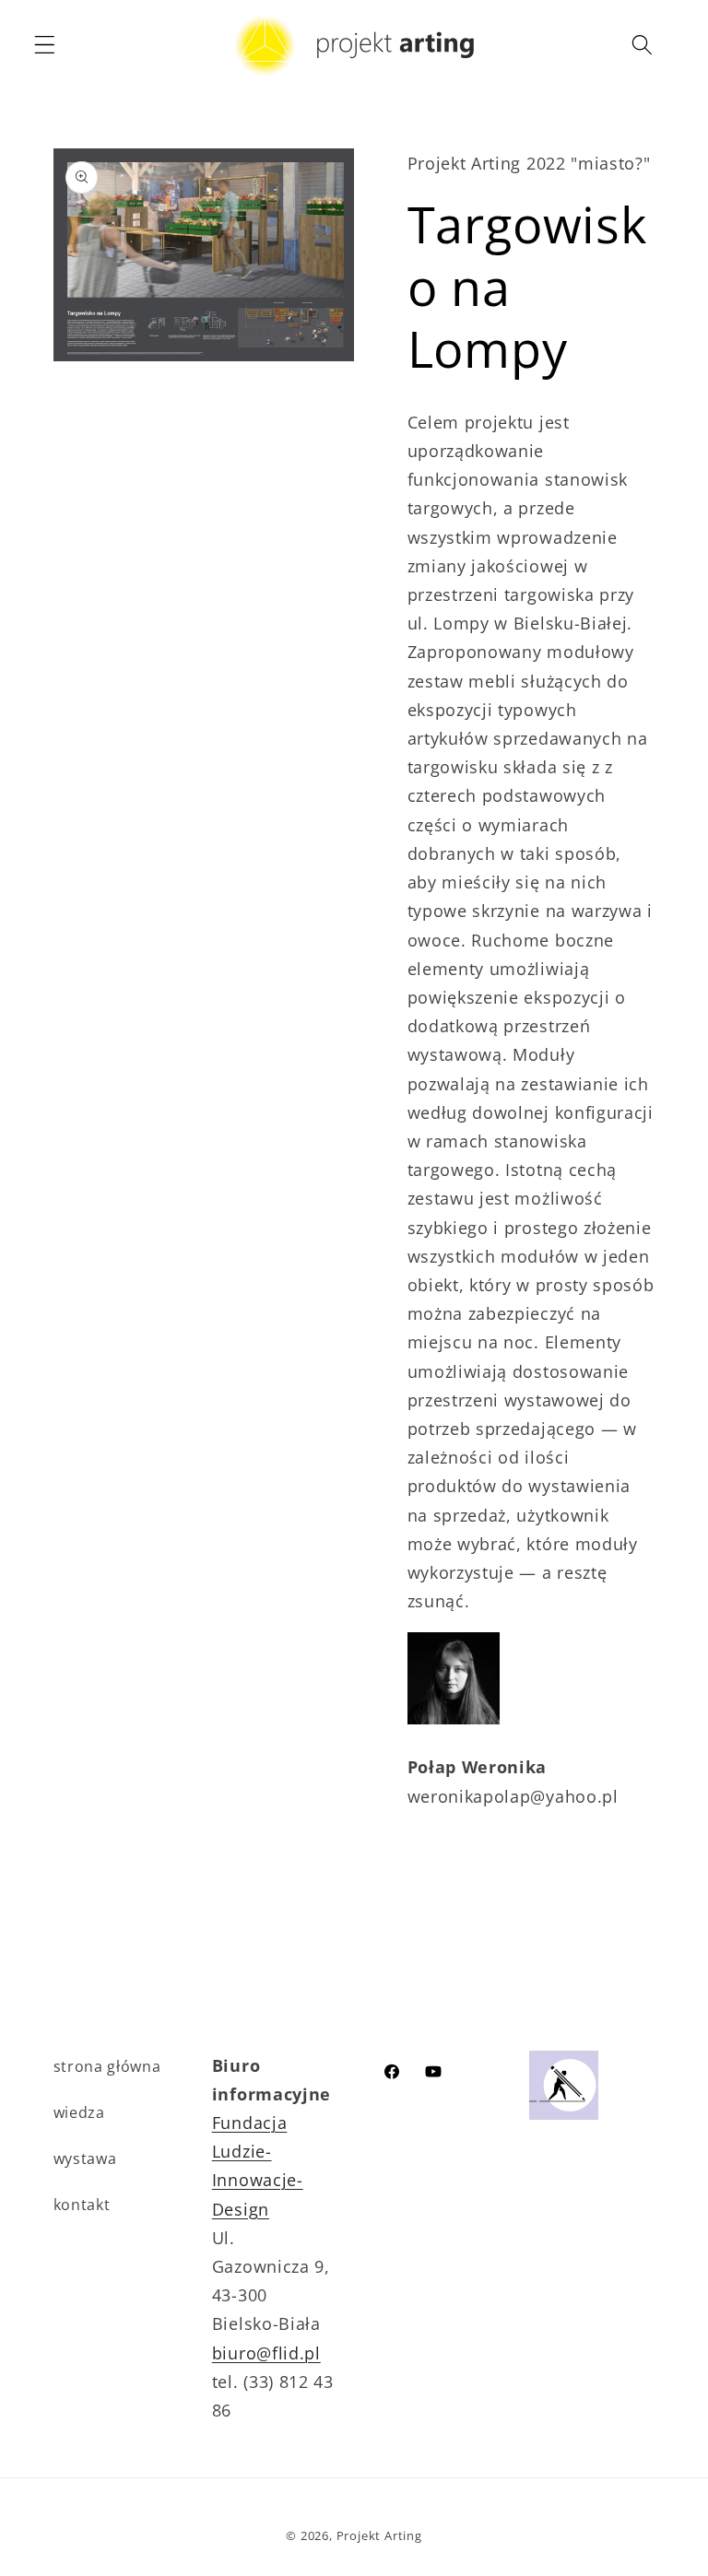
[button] (45, 45)
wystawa (85, 2158)
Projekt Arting (379, 2535)
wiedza (79, 2112)
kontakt (82, 2205)
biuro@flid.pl (266, 2353)
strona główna (107, 2066)
